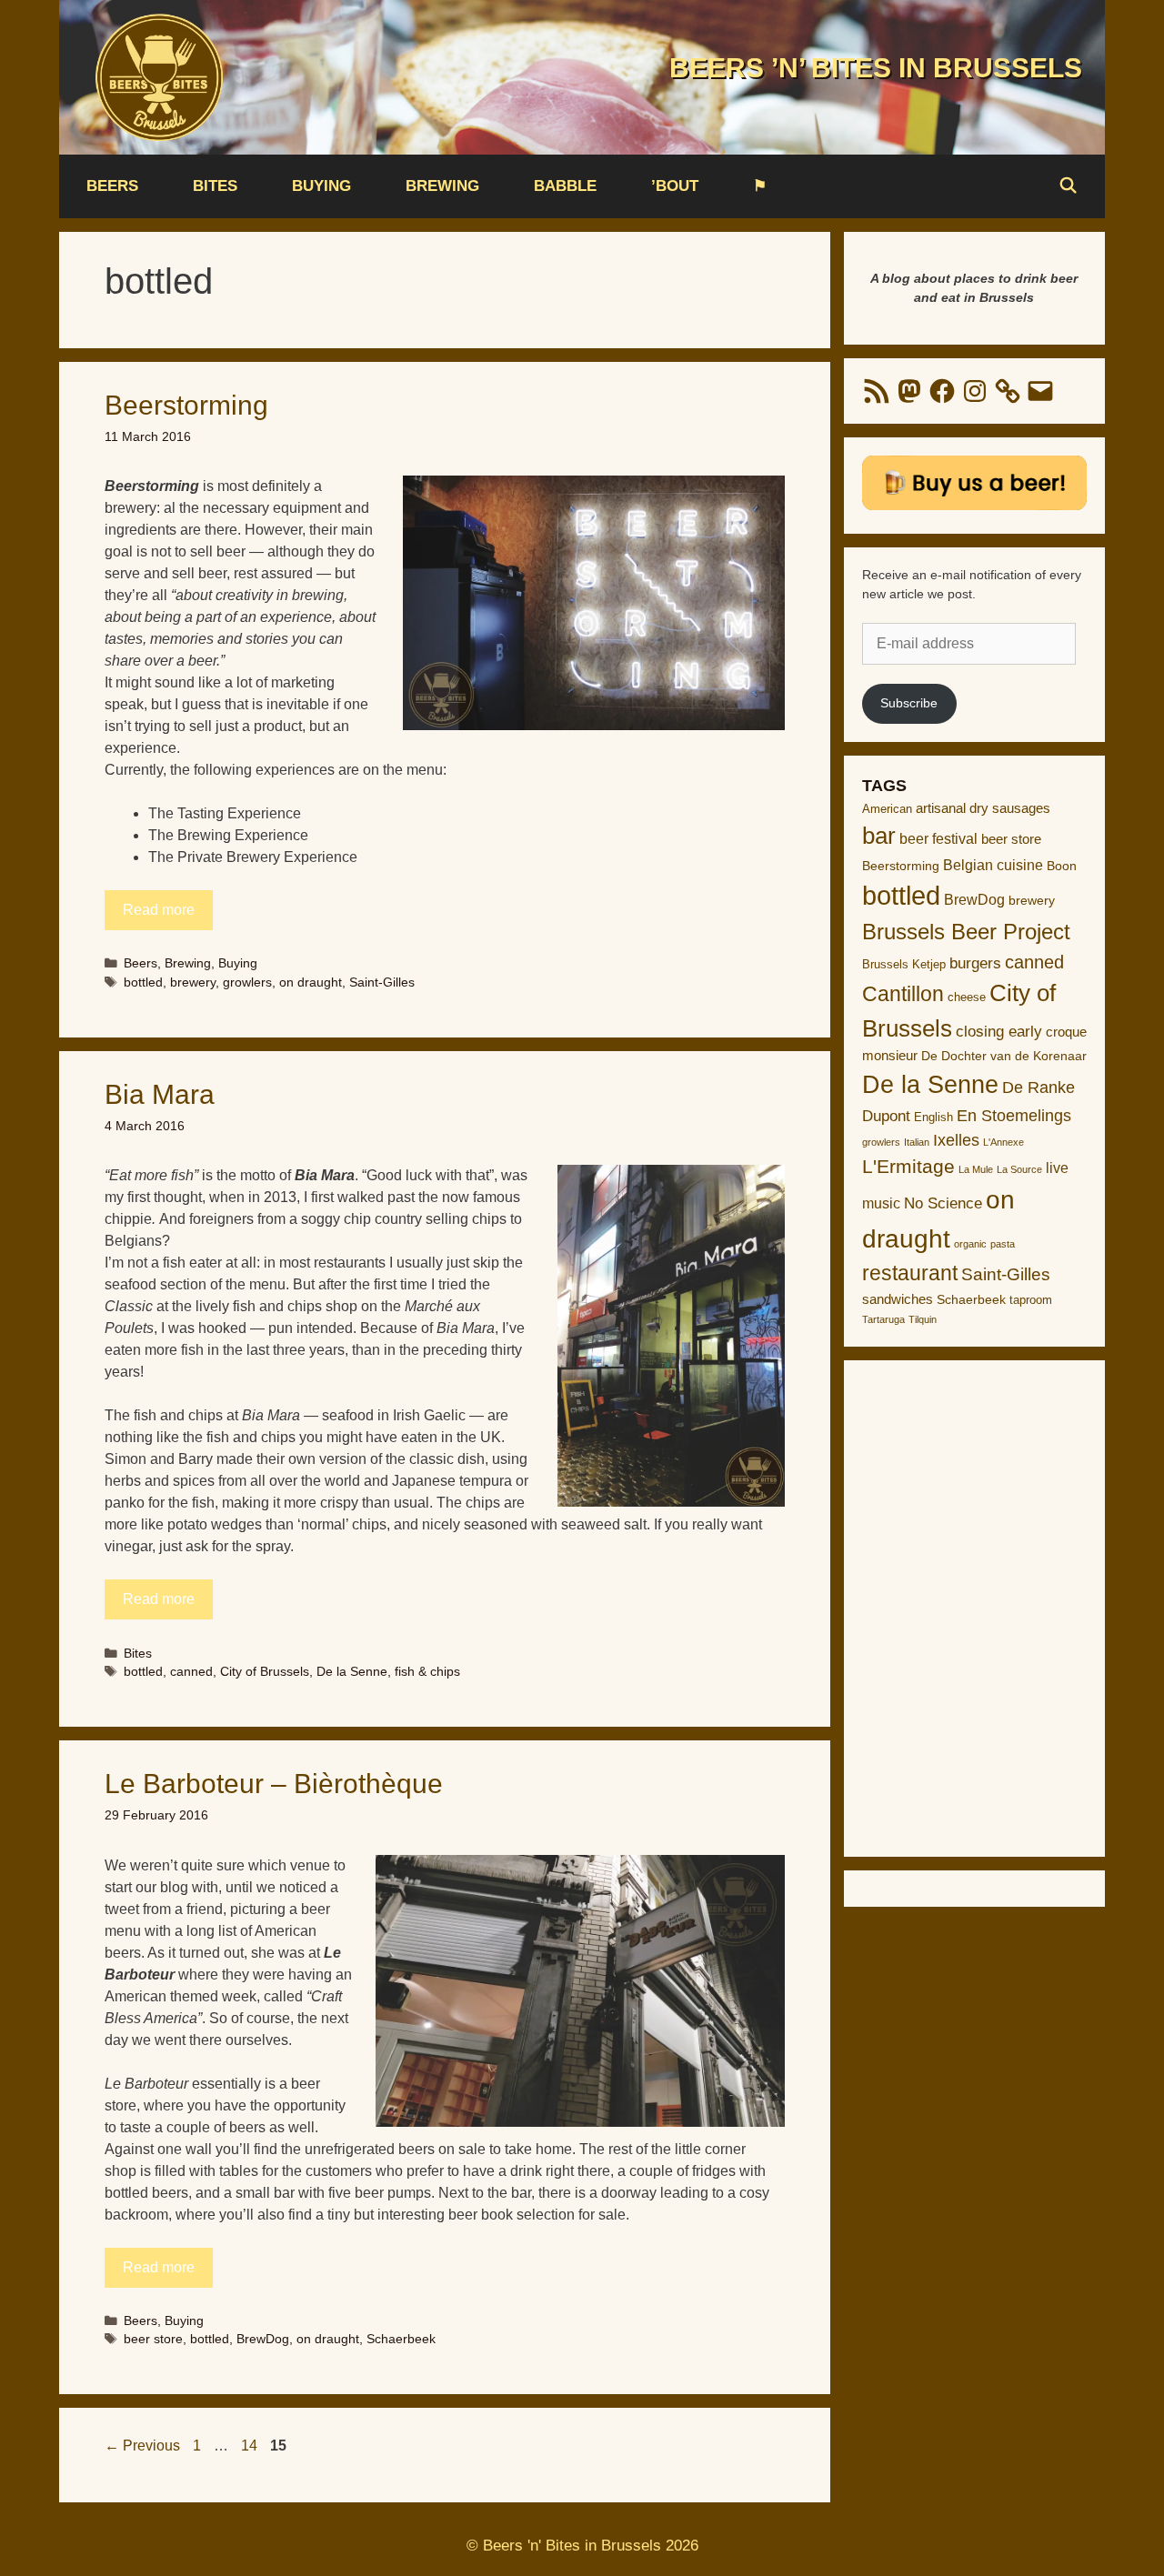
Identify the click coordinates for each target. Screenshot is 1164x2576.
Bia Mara (160, 1094)
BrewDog (263, 2339)
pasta (1003, 1244)
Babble (565, 186)
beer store (153, 2339)
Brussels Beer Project (966, 932)
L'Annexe (1003, 1142)
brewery (193, 982)
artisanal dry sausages (983, 808)
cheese (967, 997)
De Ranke (1039, 1088)
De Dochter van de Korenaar (1004, 1056)
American (887, 809)
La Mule (976, 1169)
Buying (321, 186)
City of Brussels (265, 1672)
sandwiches (898, 1299)
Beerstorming (186, 405)
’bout (675, 186)
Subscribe (909, 703)
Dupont (886, 1116)
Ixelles (956, 1140)
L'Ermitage (908, 1166)
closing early (999, 1032)
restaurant (910, 1273)
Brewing (442, 186)
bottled (143, 982)
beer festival (938, 839)
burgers (975, 963)
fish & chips (427, 1672)
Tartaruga (883, 1319)
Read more (159, 910)
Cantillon (903, 994)
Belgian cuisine (993, 865)
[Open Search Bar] (1068, 186)
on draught (311, 982)
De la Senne (352, 1672)
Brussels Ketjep (904, 964)
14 (251, 2446)
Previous (142, 2446)
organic (970, 1244)
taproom (1031, 1300)
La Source (1019, 1169)
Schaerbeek (401, 2339)
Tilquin (923, 1319)
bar (879, 836)
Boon (1062, 866)
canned (191, 1672)
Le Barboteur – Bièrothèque (274, 1784)
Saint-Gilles (382, 982)
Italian (917, 1142)
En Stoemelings (1014, 1116)
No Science (943, 1203)
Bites (215, 186)
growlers (247, 982)
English (933, 1117)
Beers (112, 186)
